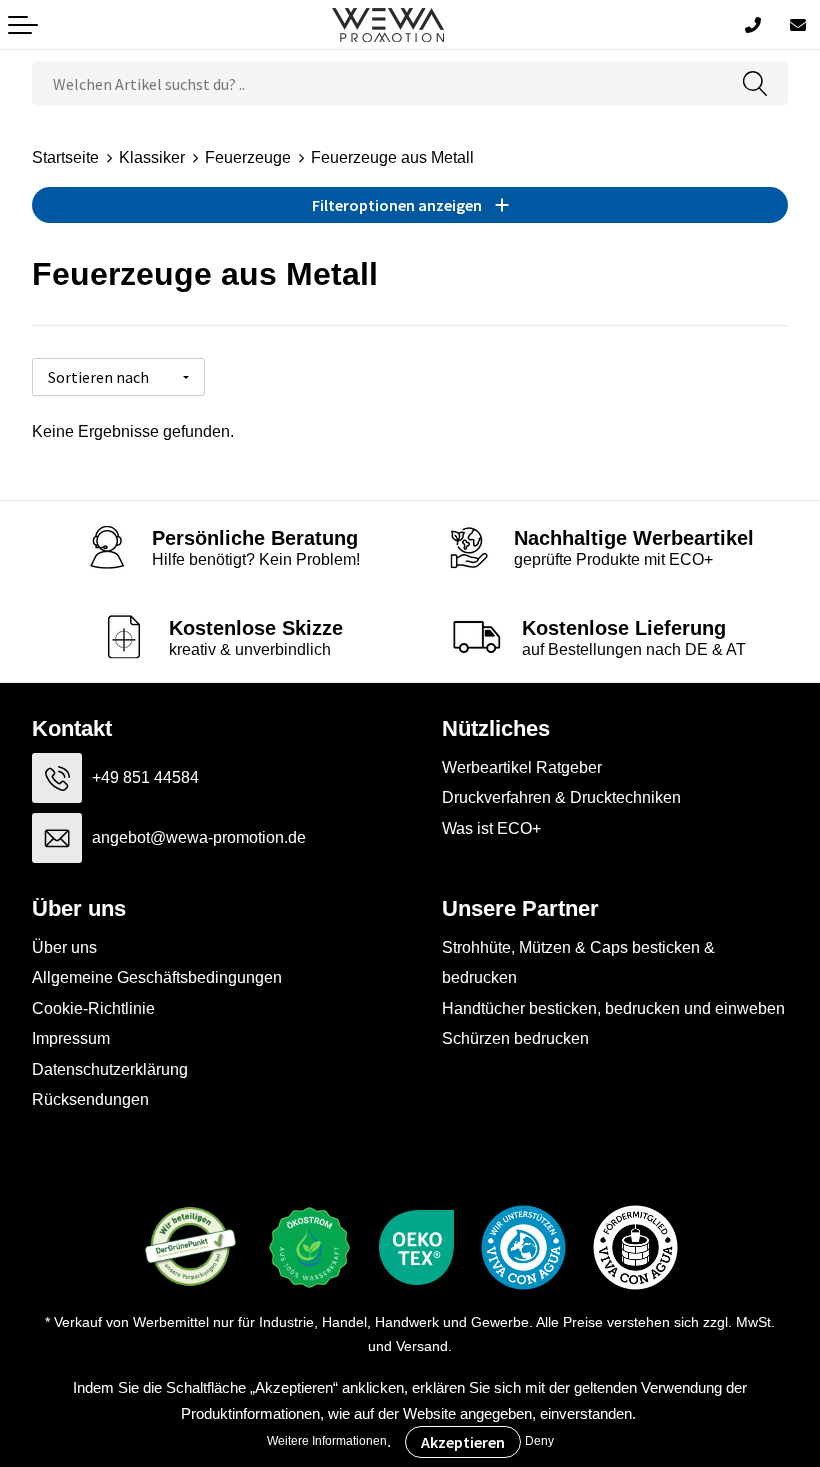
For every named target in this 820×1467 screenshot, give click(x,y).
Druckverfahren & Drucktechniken (561, 797)
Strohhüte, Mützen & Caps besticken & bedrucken (578, 962)
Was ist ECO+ (491, 828)
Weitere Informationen (327, 1441)
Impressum (71, 1038)
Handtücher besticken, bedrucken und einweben (613, 1008)
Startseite (65, 157)
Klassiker (152, 157)
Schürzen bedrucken (515, 1038)
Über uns (64, 947)
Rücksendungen (90, 1099)
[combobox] (378, 83)
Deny (539, 1441)
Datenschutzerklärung (110, 1069)
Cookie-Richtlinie (93, 1008)
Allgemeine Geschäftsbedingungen (157, 977)
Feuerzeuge (248, 157)
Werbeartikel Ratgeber (522, 767)
